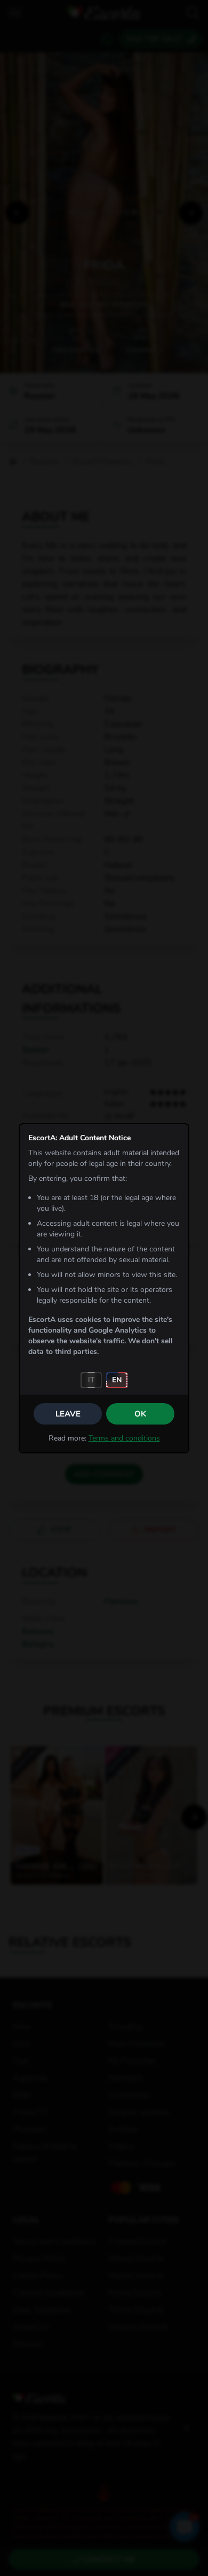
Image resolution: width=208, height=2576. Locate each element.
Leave (68, 1414)
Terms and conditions (124, 1438)
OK (140, 1414)
